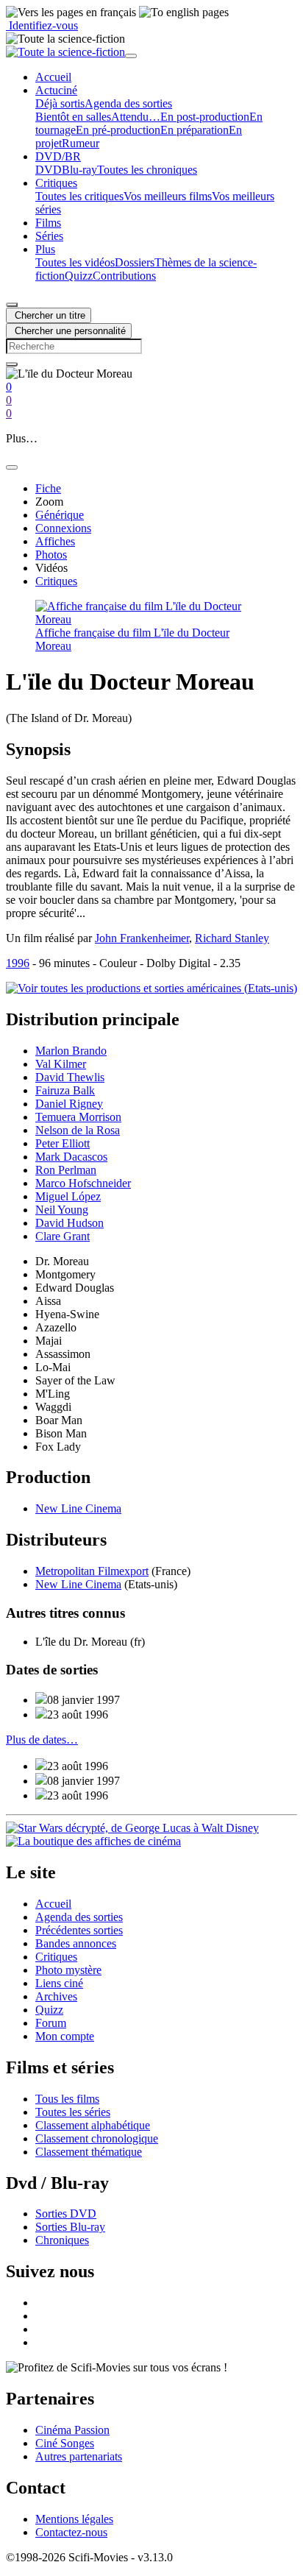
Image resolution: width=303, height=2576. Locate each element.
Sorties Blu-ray (70, 2227)
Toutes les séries (73, 2112)
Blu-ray (79, 170)
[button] (56, 90)
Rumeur (81, 143)
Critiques (56, 1957)
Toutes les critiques (79, 196)
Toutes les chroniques (147, 170)
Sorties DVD (66, 2214)
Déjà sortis (60, 103)
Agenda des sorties (128, 103)
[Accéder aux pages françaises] (71, 13)
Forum (51, 2023)
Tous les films (67, 2099)
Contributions (124, 276)
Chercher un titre (49, 315)
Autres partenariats (79, 2456)
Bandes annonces (76, 1943)
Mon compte (65, 2036)
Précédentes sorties (79, 1930)
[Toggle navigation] (131, 56)
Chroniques (62, 2240)
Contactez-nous (71, 2532)
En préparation (195, 130)
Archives (56, 1996)
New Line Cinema (78, 1508)
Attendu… (136, 117)
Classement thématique (89, 2152)
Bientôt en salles (73, 117)
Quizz (79, 276)
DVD (49, 170)
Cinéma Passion (72, 2430)
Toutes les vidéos (75, 262)
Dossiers (135, 262)
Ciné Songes (65, 2443)
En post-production (205, 117)
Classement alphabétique (93, 2125)
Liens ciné (59, 1983)
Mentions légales (74, 2519)
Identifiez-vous (42, 25)
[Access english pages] (184, 13)
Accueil (53, 1904)
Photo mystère (68, 1970)
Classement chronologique (97, 2138)
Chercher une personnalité (69, 331)
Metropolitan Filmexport (92, 1571)
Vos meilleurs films (168, 196)
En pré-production (118, 130)
